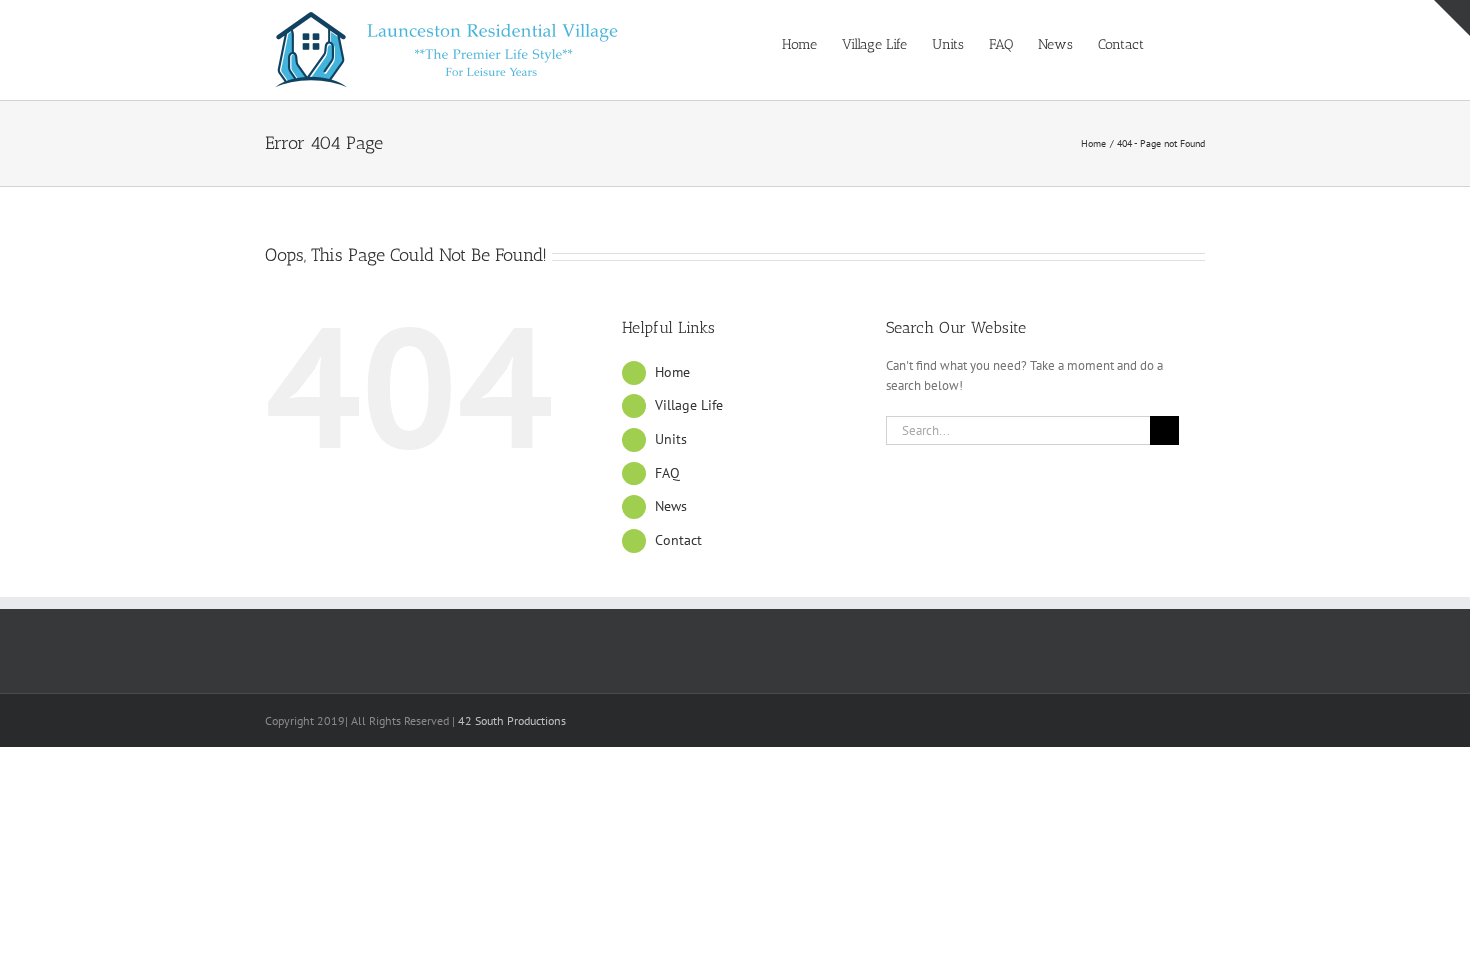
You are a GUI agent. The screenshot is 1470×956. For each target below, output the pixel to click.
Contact (678, 540)
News (671, 506)
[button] (1174, 43)
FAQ (667, 473)
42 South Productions (512, 720)
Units (671, 439)
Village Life (689, 405)
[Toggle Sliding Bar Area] (1452, 18)
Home (672, 372)
